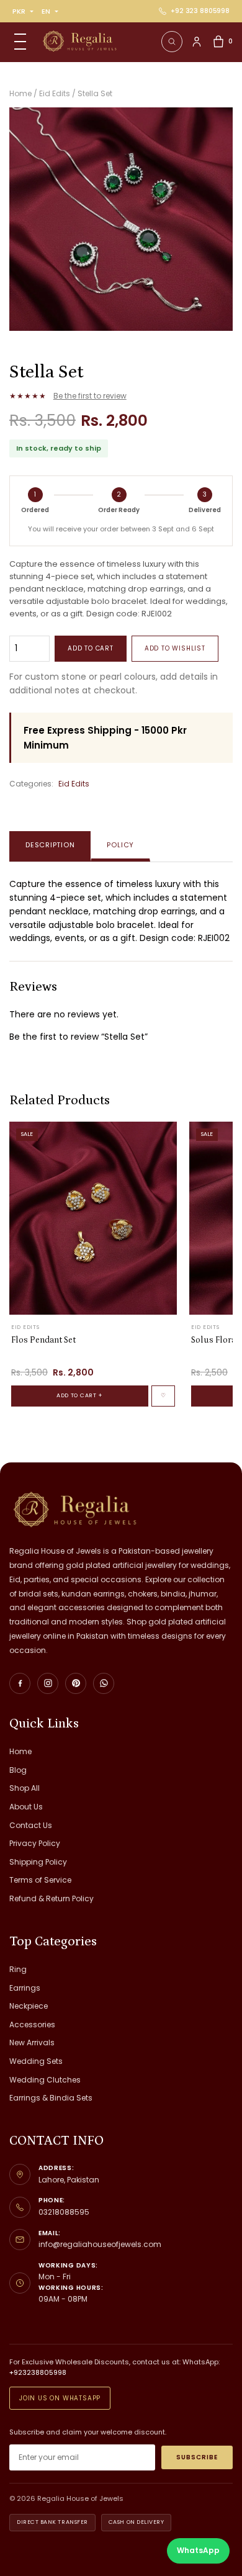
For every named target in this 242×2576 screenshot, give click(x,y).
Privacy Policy (35, 1843)
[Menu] (20, 42)
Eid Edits (74, 784)
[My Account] (197, 42)
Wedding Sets (36, 2061)
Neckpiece (29, 2006)
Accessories (32, 2024)
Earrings (25, 1988)
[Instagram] (48, 1683)
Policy (120, 845)
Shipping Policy (38, 1862)
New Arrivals (32, 2042)
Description (50, 845)
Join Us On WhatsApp (60, 2398)
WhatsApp (198, 2550)
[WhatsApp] (104, 1683)
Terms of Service (40, 1880)
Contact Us (31, 1825)
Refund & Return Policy (52, 1898)
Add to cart (91, 648)
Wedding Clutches (45, 2080)
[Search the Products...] (172, 42)
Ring (18, 1969)
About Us (26, 1807)
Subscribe (197, 2457)
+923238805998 (38, 2372)
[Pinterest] (76, 1683)
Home (20, 1751)
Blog (18, 1770)
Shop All (25, 1788)
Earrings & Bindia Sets (51, 2098)
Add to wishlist (175, 648)
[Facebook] (20, 1683)
